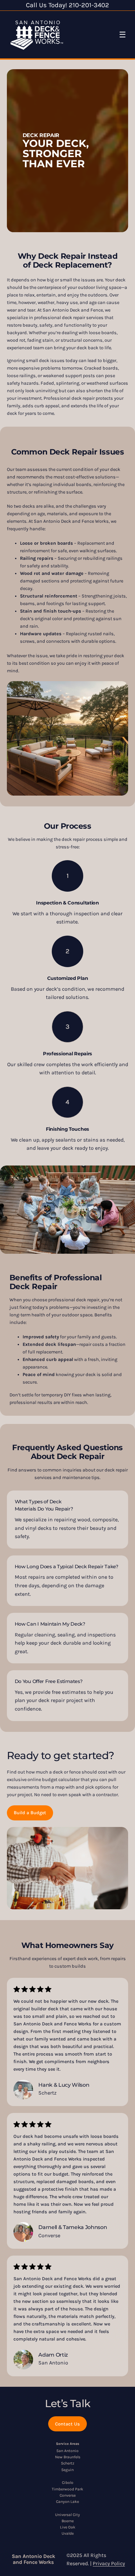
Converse (68, 2495)
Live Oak (68, 2527)
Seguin (67, 2470)
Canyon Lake (67, 2502)
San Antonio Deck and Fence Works (33, 2559)
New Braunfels (68, 2457)
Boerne (68, 2521)
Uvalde (68, 2533)
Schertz (68, 2463)
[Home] (37, 35)
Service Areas (68, 2444)
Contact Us (67, 2424)
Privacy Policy (109, 2563)
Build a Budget (30, 1813)
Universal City (67, 2515)
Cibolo (68, 2483)
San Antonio (67, 2451)
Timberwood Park (67, 2489)
